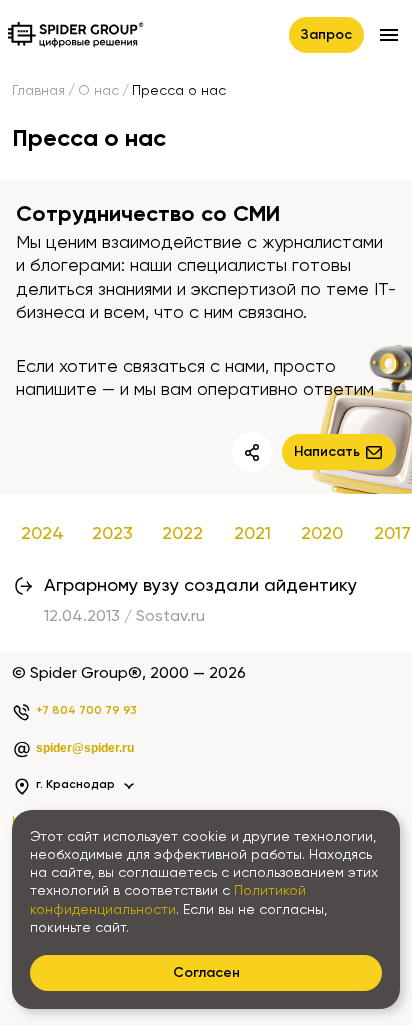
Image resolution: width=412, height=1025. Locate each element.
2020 (322, 534)
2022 (182, 534)
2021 (252, 534)
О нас (98, 91)
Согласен (206, 973)
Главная (38, 91)
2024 (42, 534)
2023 (112, 534)
